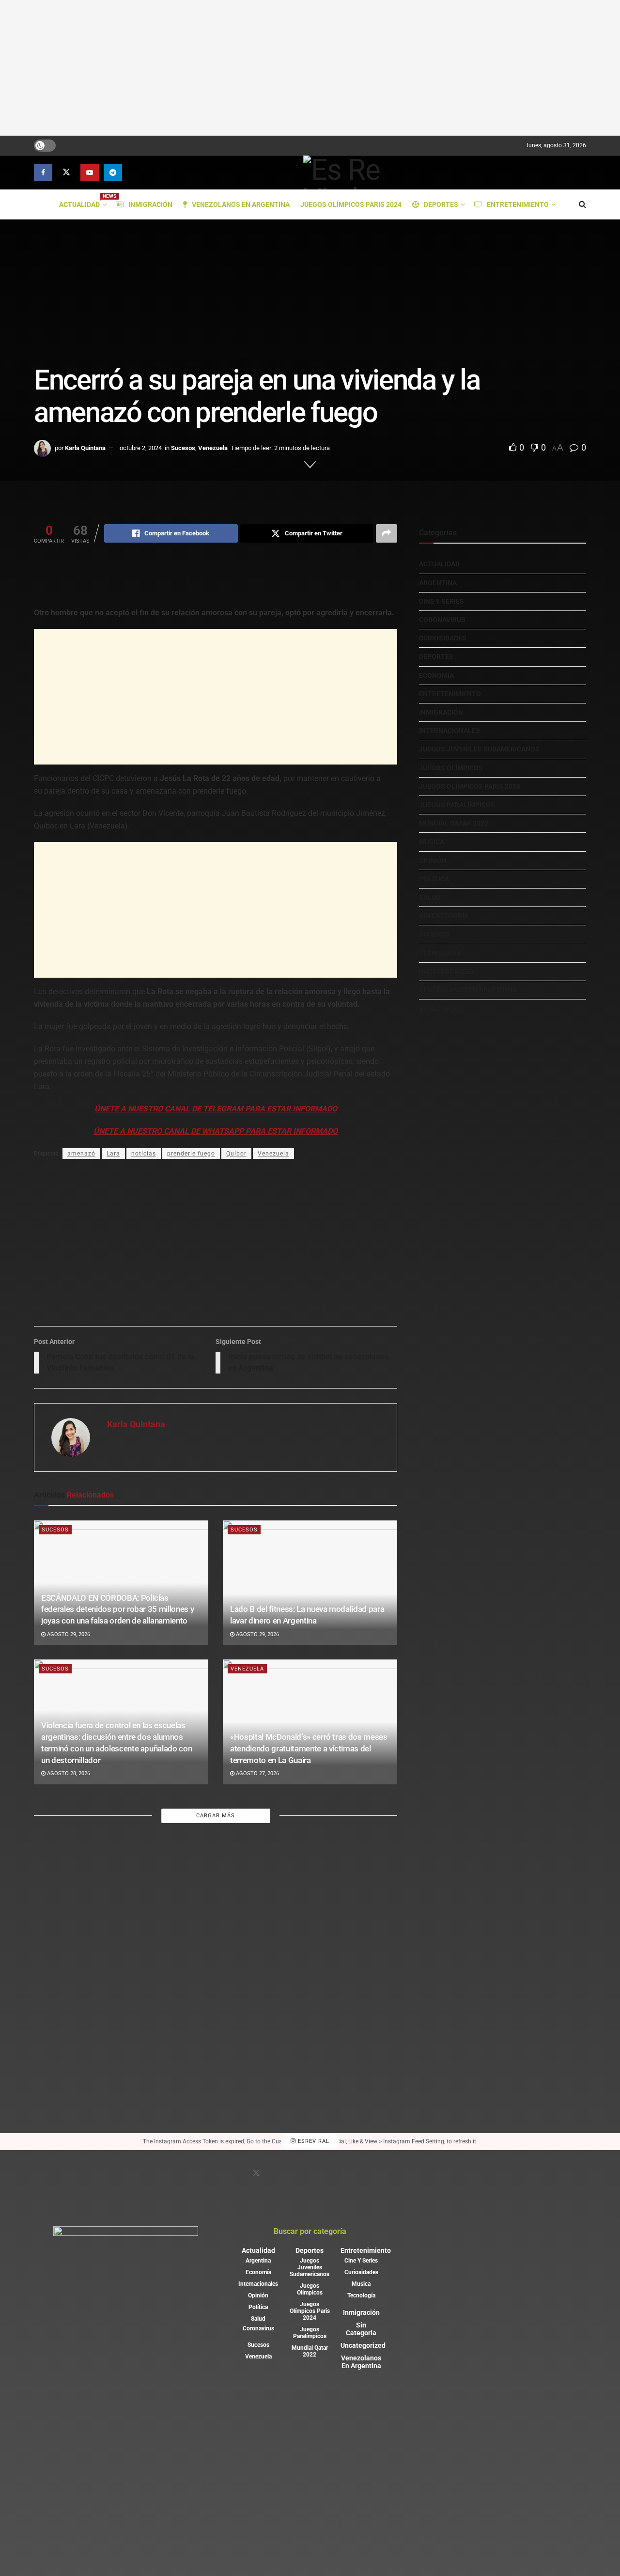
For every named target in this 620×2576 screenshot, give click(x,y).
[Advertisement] (310, 68)
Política (434, 879)
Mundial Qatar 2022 (454, 823)
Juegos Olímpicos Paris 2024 (351, 204)
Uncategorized (446, 971)
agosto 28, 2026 (68, 1773)
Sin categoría (444, 916)
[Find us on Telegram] (113, 172)
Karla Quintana (85, 448)
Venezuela (213, 448)
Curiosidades (443, 638)
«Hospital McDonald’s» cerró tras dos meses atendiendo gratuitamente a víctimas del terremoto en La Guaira (309, 1749)
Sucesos (183, 448)
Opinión (433, 860)
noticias (144, 1154)
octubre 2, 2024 (141, 448)
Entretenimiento (518, 204)
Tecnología (440, 953)
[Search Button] (582, 204)
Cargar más (216, 1816)
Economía (436, 675)
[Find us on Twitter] (66, 172)
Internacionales (449, 731)
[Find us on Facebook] (43, 172)
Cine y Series (442, 601)
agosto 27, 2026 (257, 1773)
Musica (432, 842)
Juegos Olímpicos (451, 768)
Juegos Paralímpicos (457, 805)
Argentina (438, 583)
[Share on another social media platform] (387, 533)
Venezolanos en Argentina (241, 204)
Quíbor (236, 1154)
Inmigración (150, 204)
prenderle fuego (191, 1154)
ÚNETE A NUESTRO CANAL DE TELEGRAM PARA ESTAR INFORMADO (216, 1109)
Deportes (441, 204)
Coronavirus (442, 620)
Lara (113, 1154)
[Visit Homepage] (354, 172)
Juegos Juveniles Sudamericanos (479, 749)
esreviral (313, 2142)
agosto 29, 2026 (68, 1634)
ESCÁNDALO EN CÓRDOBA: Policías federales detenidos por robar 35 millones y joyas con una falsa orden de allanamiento (117, 1609)
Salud (430, 897)
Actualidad (82, 203)
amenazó (81, 1154)
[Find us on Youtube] (90, 172)
